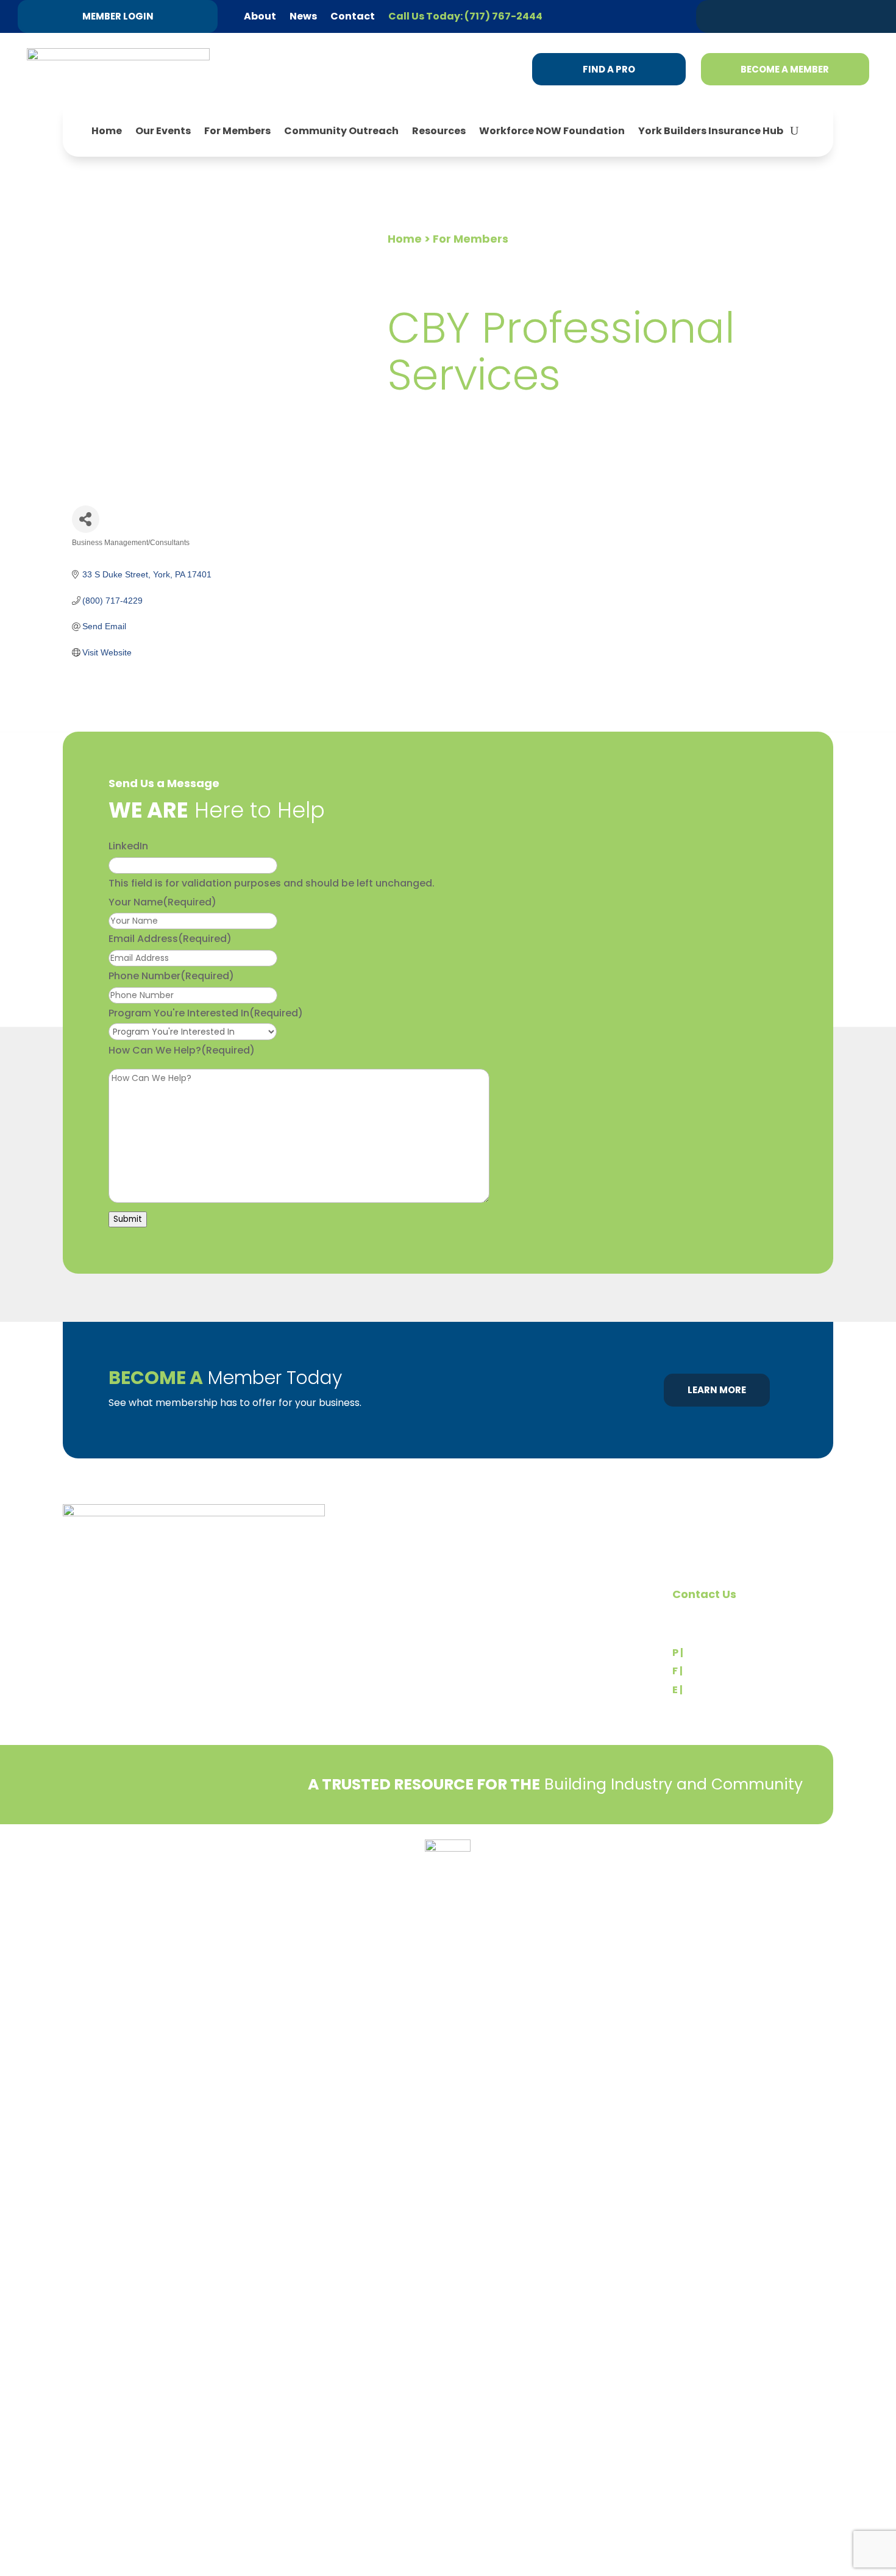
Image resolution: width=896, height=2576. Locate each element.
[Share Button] (86, 519)
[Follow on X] (764, 16)
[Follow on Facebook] (810, 16)
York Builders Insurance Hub (711, 131)
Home (107, 131)
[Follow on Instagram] (833, 16)
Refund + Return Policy (184, 1853)
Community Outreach (341, 131)
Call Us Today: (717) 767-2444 (465, 16)
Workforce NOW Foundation (552, 131)
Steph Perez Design (786, 1863)
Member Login (118, 16)
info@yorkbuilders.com (740, 1690)
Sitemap (815, 1876)
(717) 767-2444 (724, 1653)
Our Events (163, 131)
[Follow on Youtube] (856, 16)
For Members (237, 131)
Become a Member (785, 69)
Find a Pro (609, 69)
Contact (353, 16)
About (260, 16)
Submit (128, 1219)
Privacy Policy (93, 1853)
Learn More (717, 1390)
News (303, 16)
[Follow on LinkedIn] (787, 16)
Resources (439, 131)
